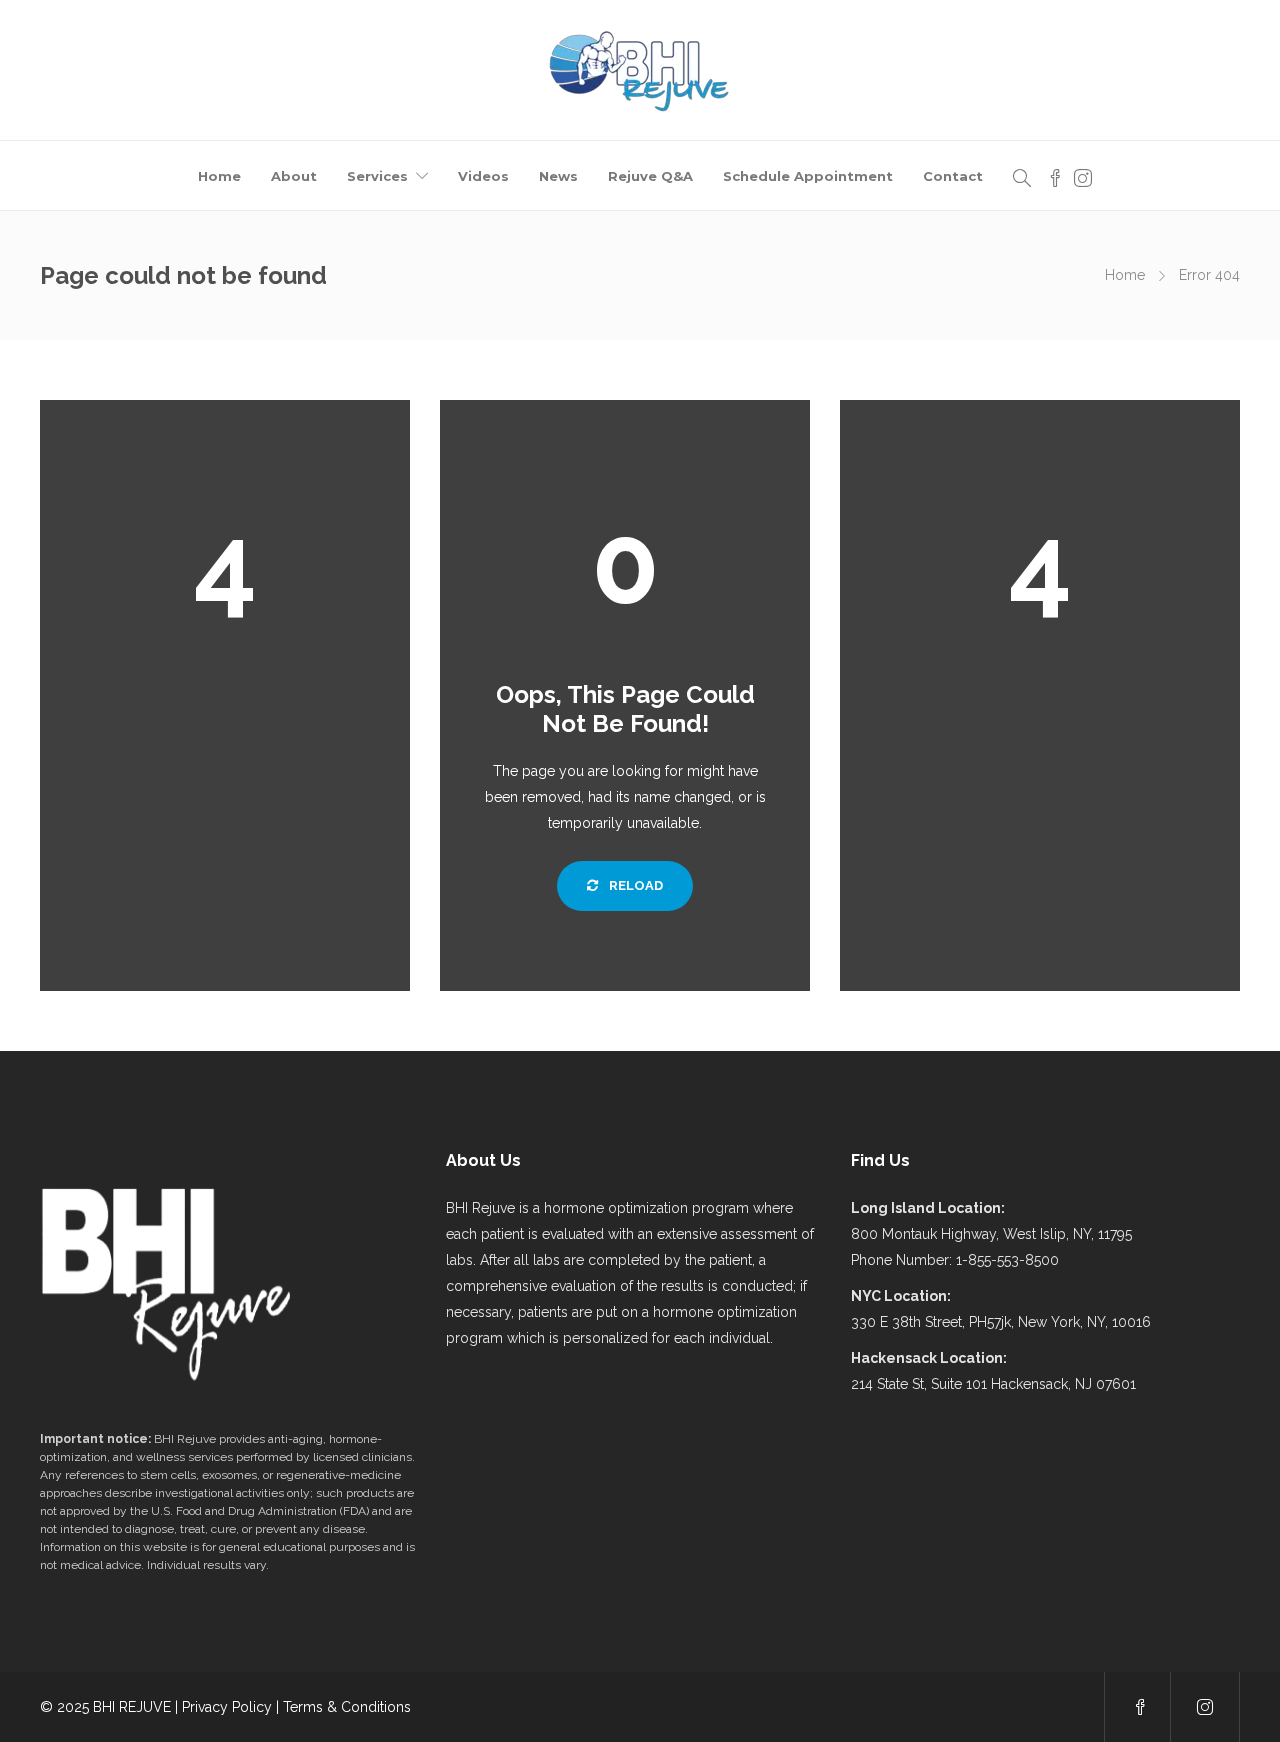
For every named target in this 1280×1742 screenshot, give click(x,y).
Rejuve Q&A (650, 176)
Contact (953, 176)
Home (219, 176)
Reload (634, 885)
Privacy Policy (227, 1707)
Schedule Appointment (808, 176)
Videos (483, 176)
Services (377, 176)
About (294, 176)
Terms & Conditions (347, 1707)
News (558, 176)
